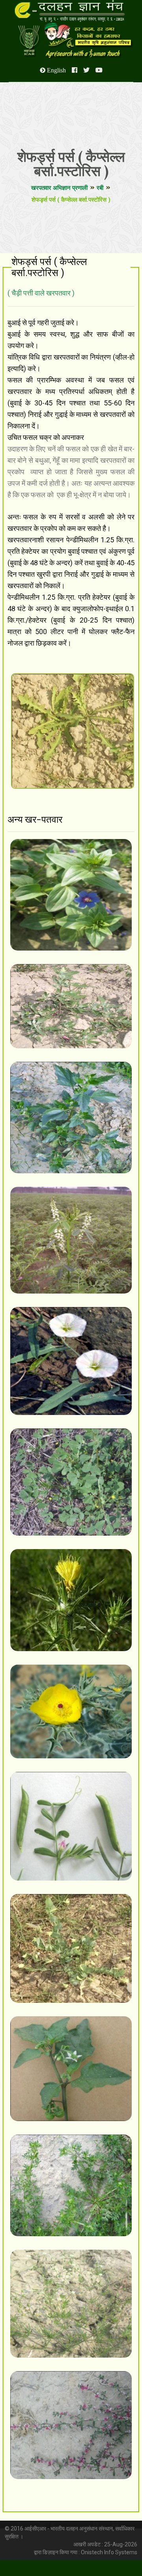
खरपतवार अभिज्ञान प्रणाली (59, 188)
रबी (100, 188)
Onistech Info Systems (109, 2552)
